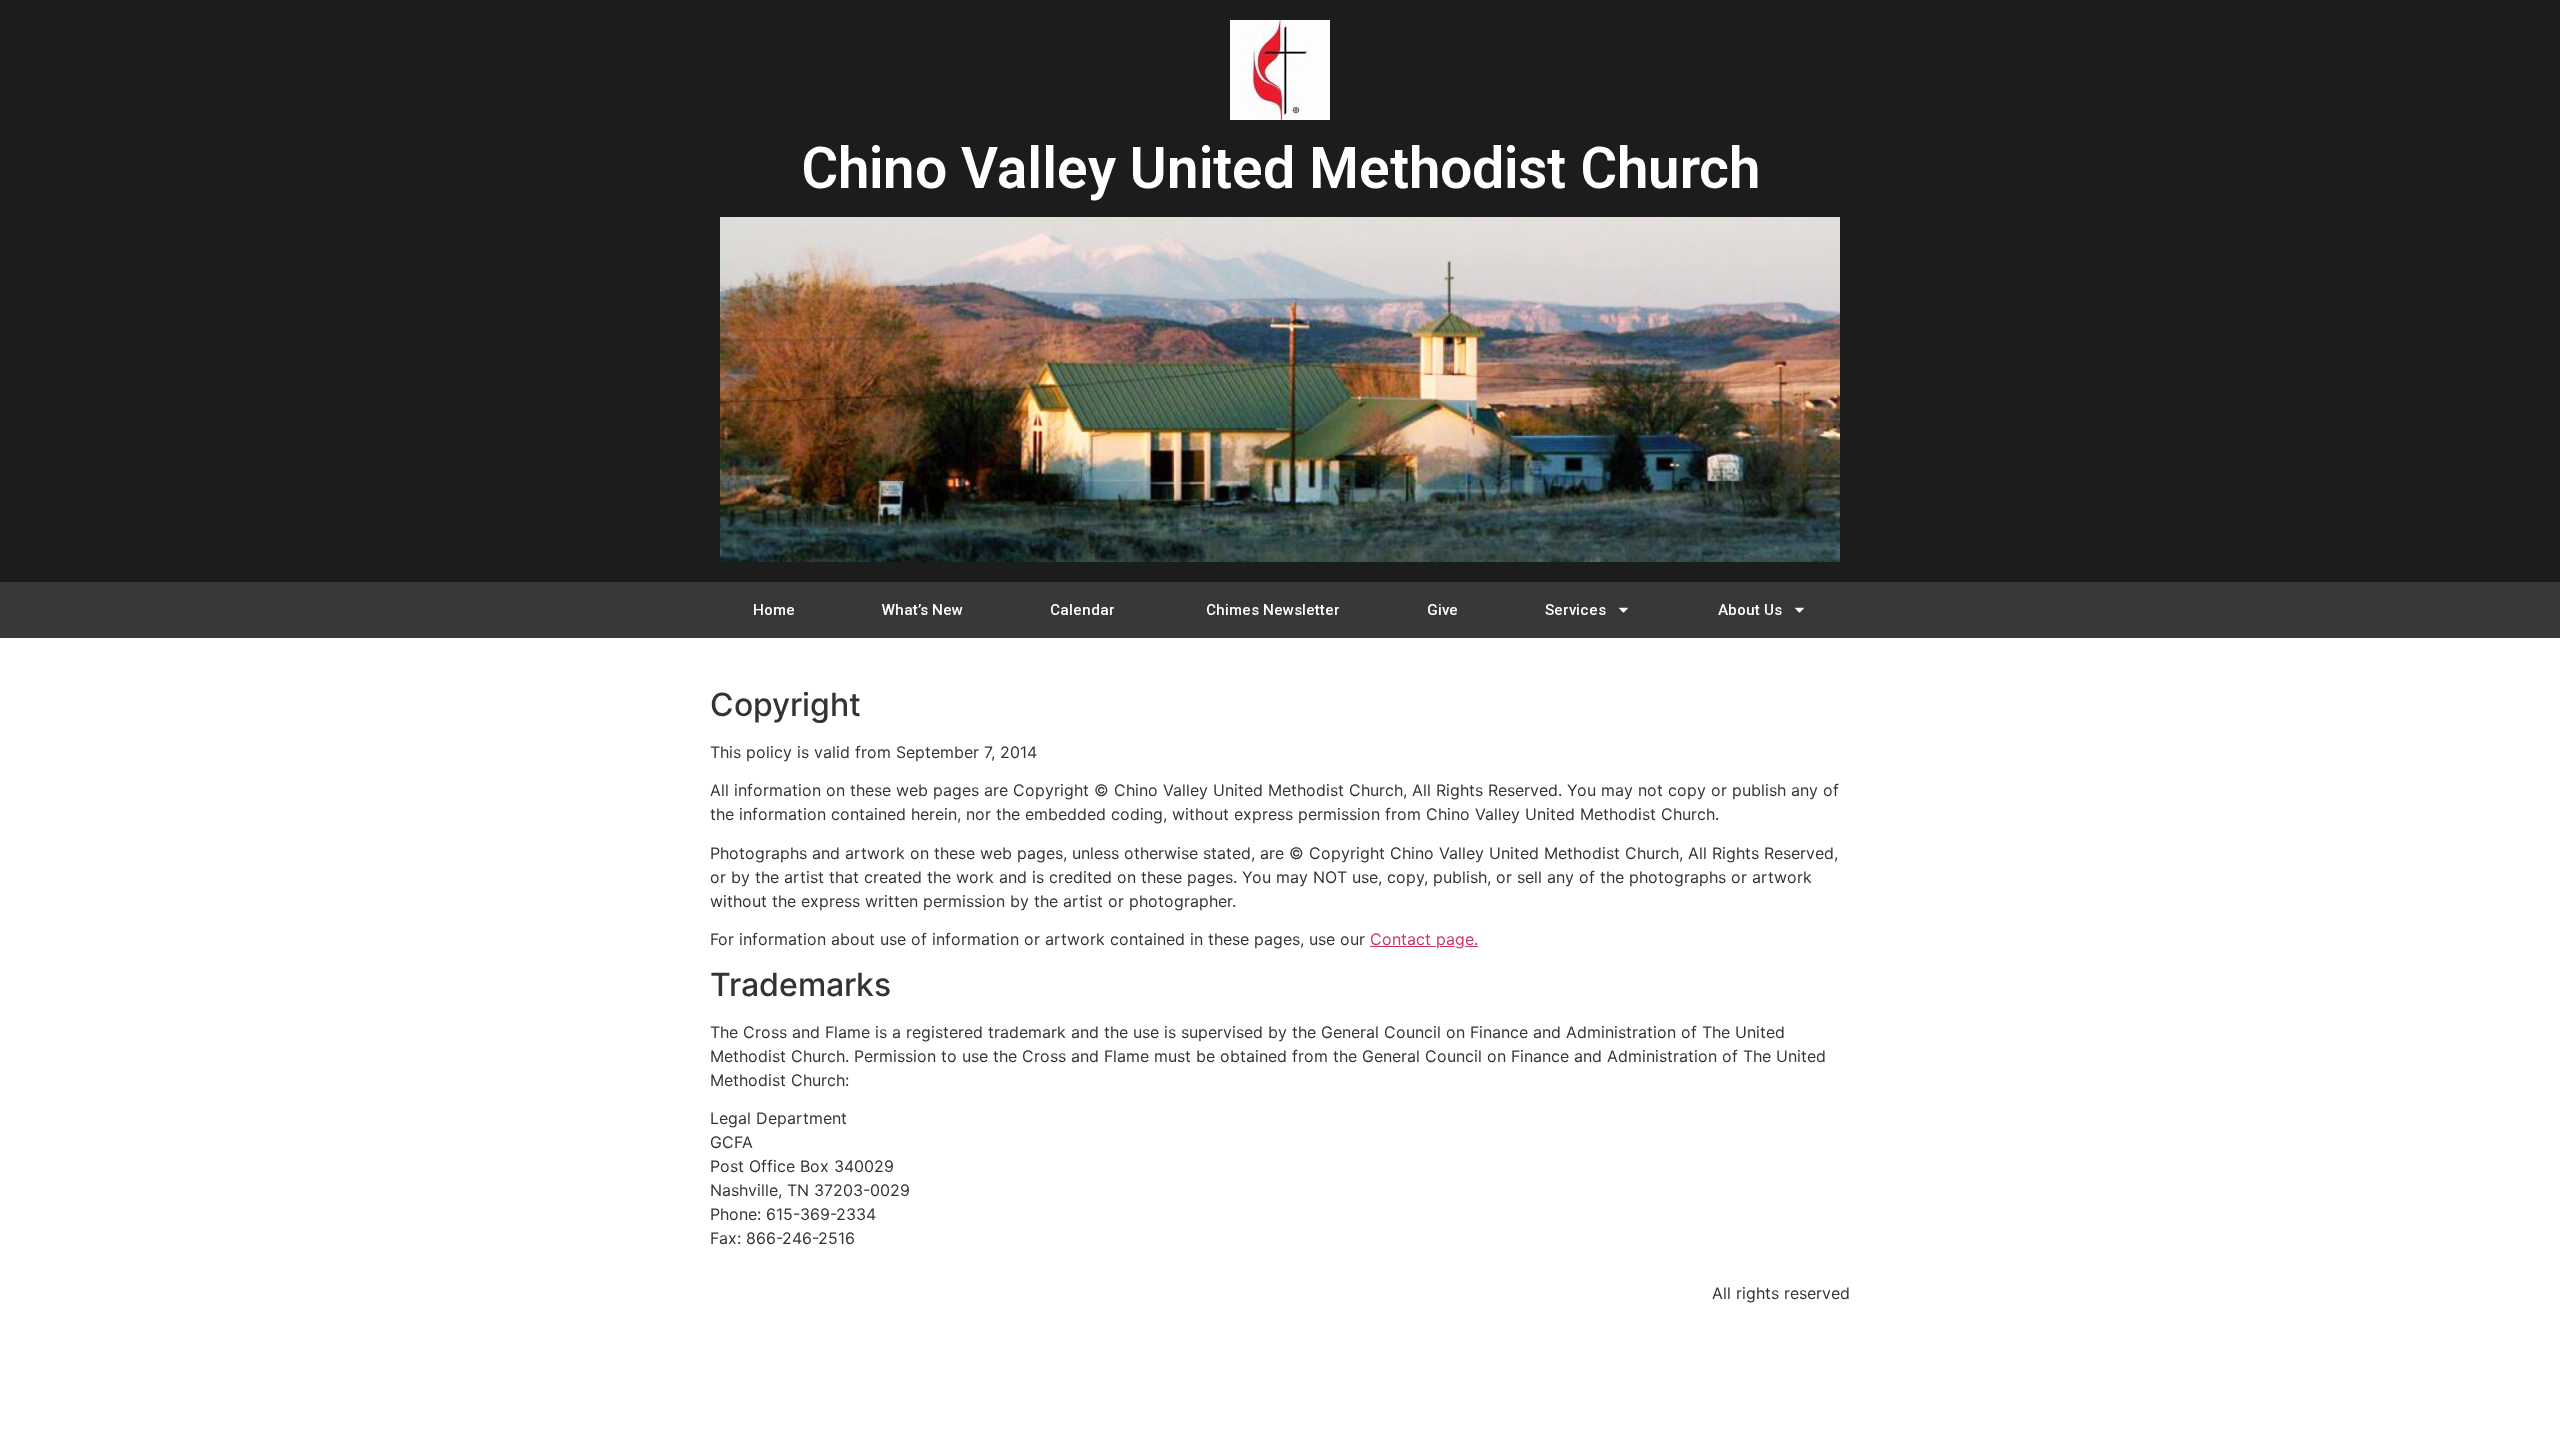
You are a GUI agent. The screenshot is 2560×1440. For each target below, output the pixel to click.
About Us (1750, 610)
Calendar (1084, 610)
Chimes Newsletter (1273, 610)
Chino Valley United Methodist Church (1280, 168)
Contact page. (1424, 939)
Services (1575, 610)
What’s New (922, 610)
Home (774, 610)
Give (1442, 610)
